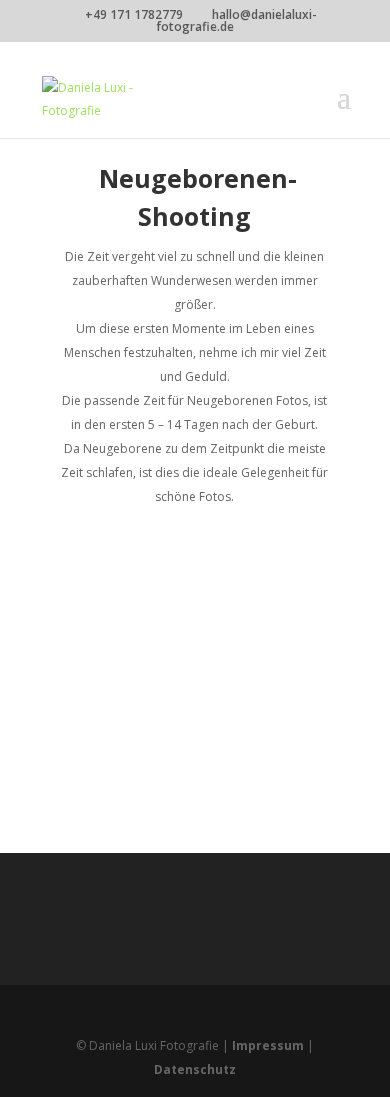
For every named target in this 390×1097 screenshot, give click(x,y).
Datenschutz (195, 1069)
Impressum (268, 1045)
